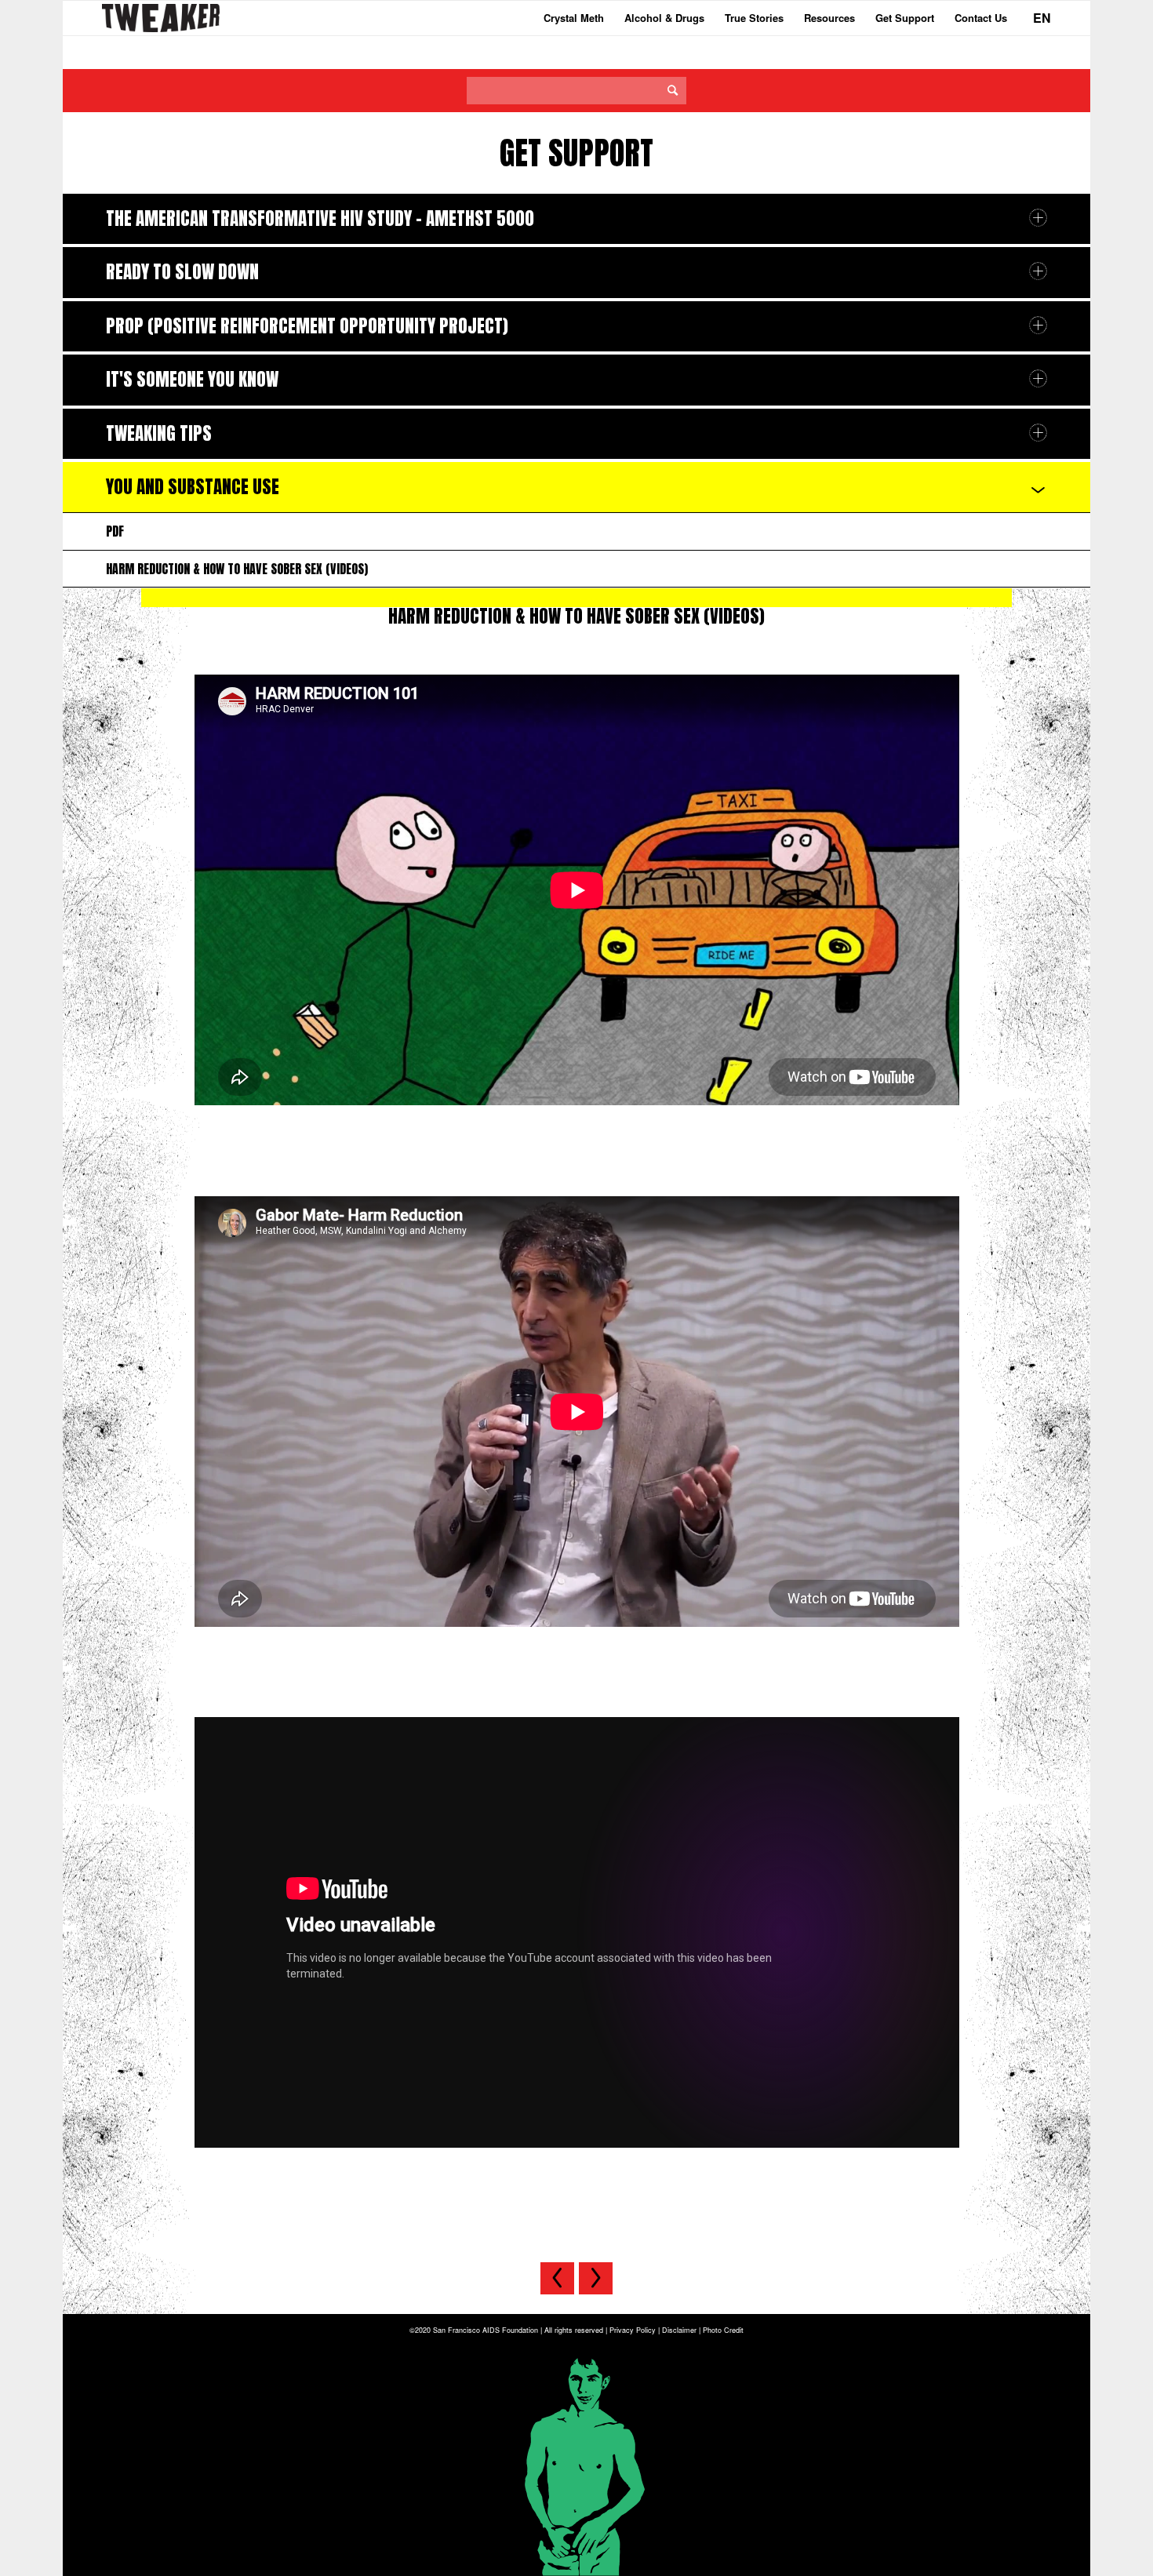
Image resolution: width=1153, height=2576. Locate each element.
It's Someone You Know (192, 379)
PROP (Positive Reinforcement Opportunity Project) (307, 326)
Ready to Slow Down (182, 272)
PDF (115, 531)
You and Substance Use (193, 487)
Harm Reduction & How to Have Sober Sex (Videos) (237, 569)
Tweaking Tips (159, 433)
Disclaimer (679, 2330)
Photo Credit (723, 2330)
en (1042, 18)
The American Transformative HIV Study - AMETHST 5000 (320, 218)
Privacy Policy (633, 2330)
